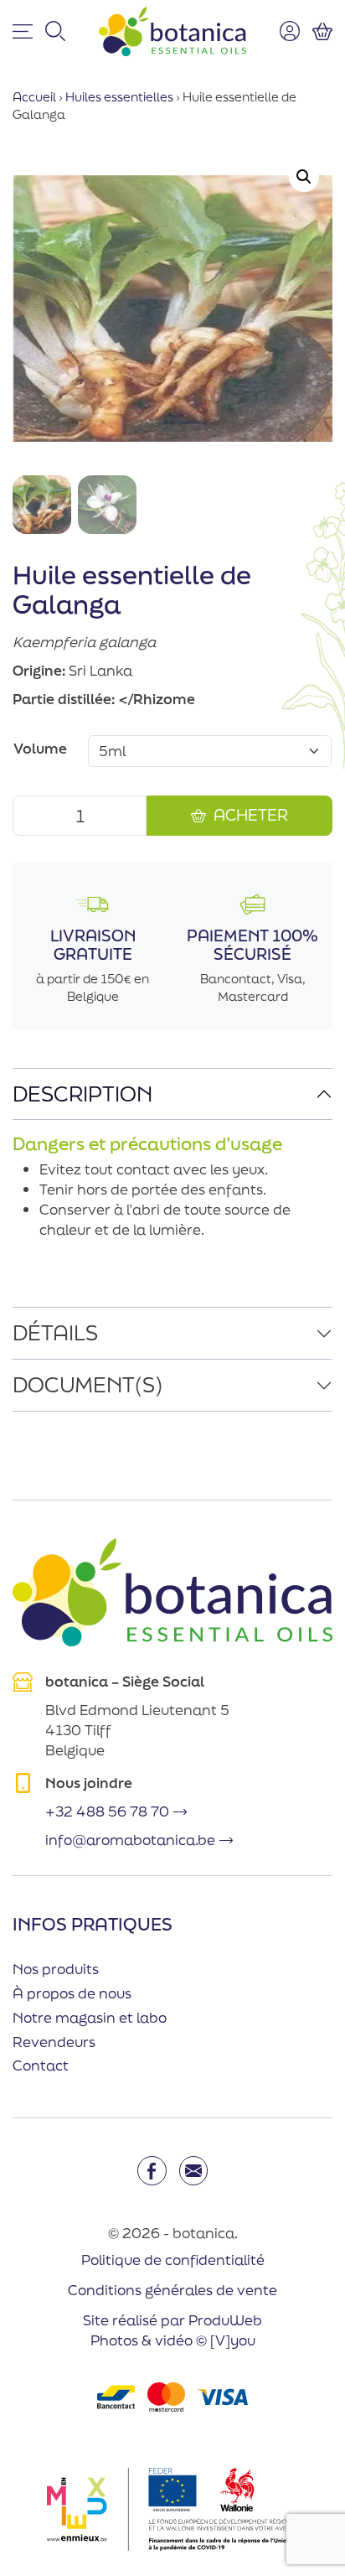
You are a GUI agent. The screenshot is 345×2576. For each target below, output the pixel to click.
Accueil (34, 97)
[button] (304, 177)
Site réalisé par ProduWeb (172, 2320)
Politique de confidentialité (173, 2259)
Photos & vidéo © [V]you (173, 2340)
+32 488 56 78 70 (107, 1811)
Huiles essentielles (119, 97)
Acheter (251, 815)
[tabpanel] (172, 1188)
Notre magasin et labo (90, 2017)
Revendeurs (54, 2042)
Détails (55, 1332)
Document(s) (88, 1384)
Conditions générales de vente (172, 2290)
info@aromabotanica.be (130, 1840)
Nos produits (56, 1969)
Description (82, 1094)
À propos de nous (72, 1993)
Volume (40, 748)
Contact (41, 2065)
